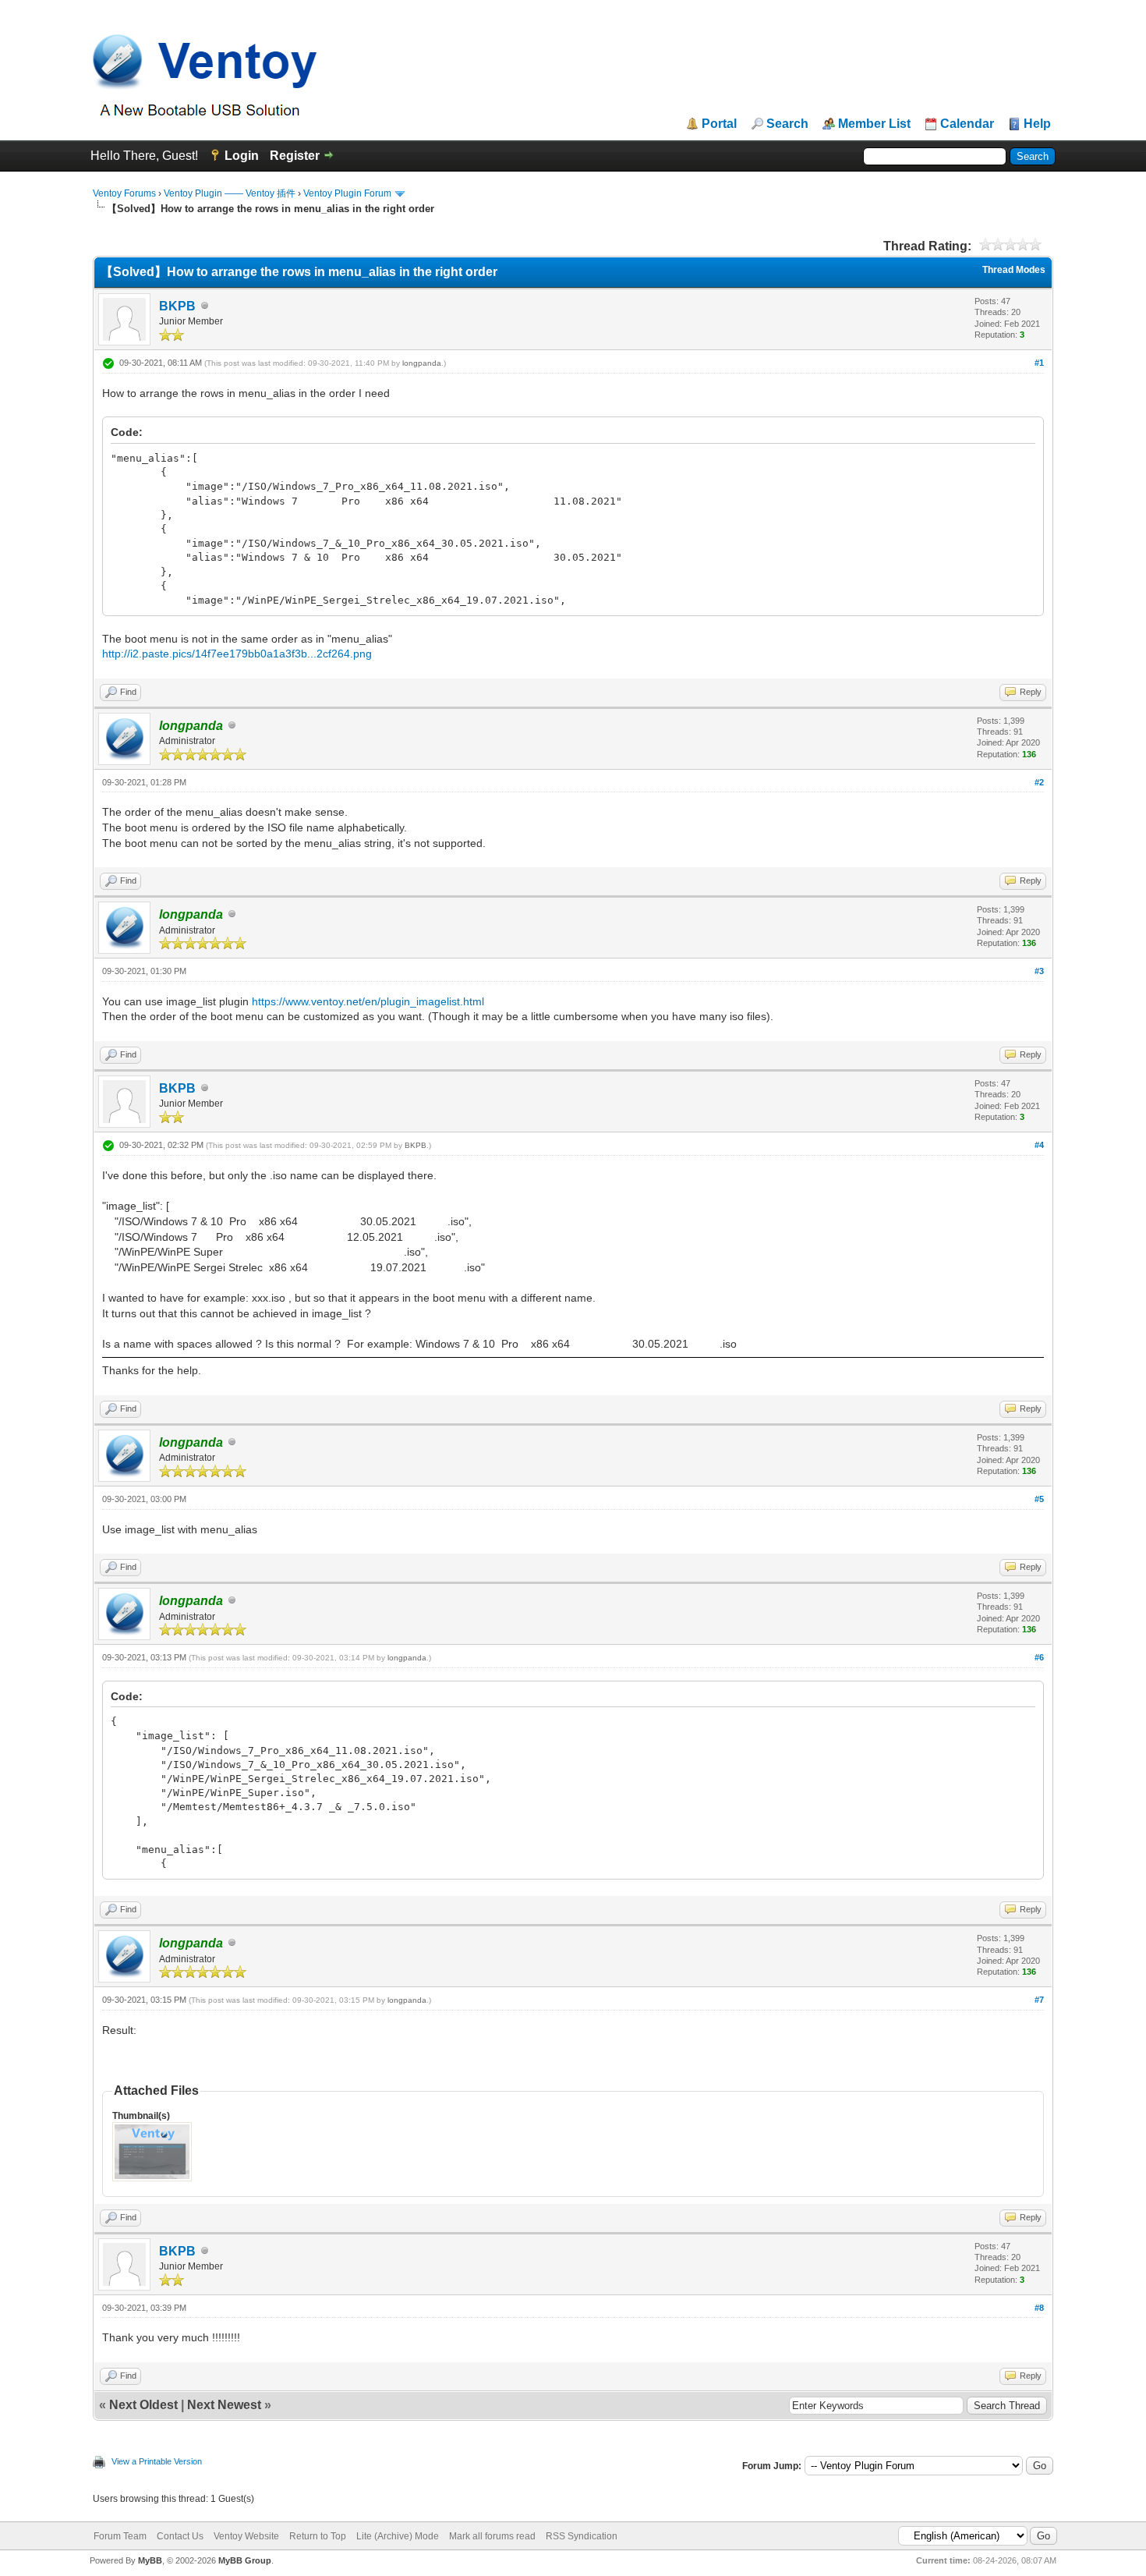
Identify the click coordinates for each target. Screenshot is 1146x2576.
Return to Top (318, 2536)
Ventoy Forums (124, 193)
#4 (1039, 1145)
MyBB (150, 2560)
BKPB (177, 306)
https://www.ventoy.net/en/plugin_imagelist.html (368, 1001)
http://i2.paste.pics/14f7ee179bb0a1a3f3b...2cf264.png (237, 654)
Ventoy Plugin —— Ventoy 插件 (230, 193)
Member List (874, 124)
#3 (1039, 971)
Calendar (967, 124)
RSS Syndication (582, 2536)
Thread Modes (1014, 270)
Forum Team (120, 2536)
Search (787, 124)
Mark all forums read (492, 2536)
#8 (1039, 2308)
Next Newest (224, 2405)
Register (295, 156)
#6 (1039, 1657)
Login (242, 156)
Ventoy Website (246, 2536)
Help (1037, 124)
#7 (1039, 2000)
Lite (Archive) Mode (398, 2536)
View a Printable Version (157, 2461)
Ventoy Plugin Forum (347, 193)
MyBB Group (245, 2560)
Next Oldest (143, 2405)
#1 (1039, 363)
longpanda (422, 363)
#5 (1039, 1499)
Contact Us (180, 2536)
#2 (1039, 782)
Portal (719, 124)
